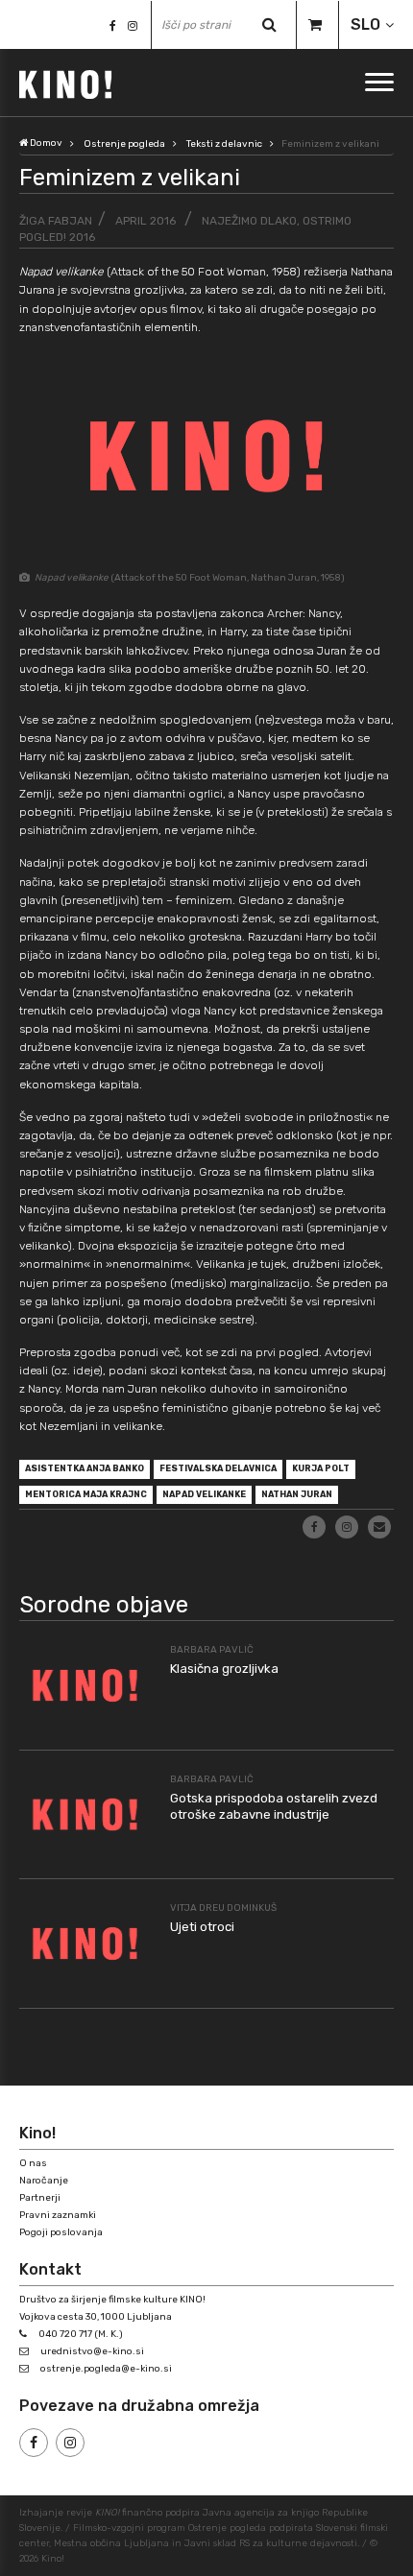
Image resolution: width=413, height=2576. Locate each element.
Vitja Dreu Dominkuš (223, 1908)
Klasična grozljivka (224, 1669)
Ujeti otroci (202, 1927)
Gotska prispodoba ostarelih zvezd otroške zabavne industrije (274, 1806)
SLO (365, 24)
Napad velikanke (204, 1494)
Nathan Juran (297, 1494)
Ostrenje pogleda (124, 144)
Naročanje (44, 2181)
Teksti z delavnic (224, 144)
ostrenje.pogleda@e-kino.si (106, 2369)
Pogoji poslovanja (61, 2232)
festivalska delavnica (218, 1468)
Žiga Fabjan (56, 221)
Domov (45, 143)
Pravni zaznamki (58, 2215)
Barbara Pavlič (212, 1650)
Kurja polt (321, 1468)
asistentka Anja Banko (85, 1468)
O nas (33, 2163)
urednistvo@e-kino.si (92, 2351)
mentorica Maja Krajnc (86, 1494)
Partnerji (40, 2198)
